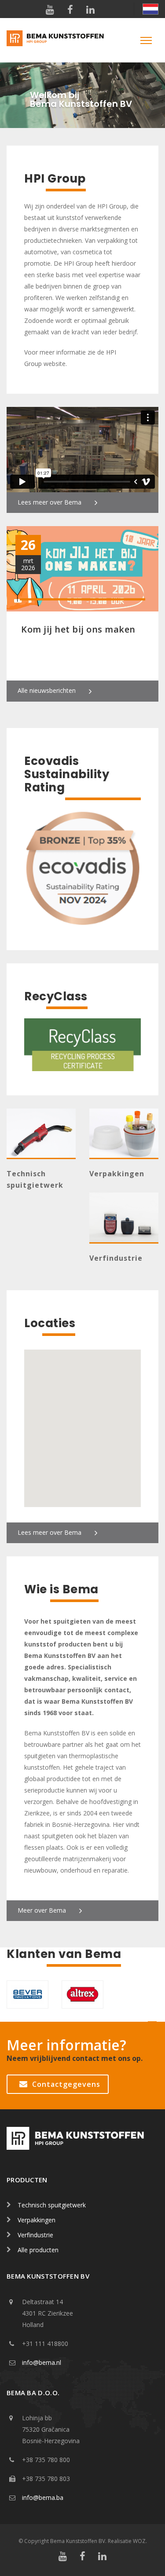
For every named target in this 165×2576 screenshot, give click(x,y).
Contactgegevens (66, 2084)
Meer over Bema (42, 1910)
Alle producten (38, 2250)
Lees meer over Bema (49, 502)
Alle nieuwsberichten (47, 690)
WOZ (139, 2541)
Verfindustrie (116, 1258)
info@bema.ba (43, 2497)
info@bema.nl (42, 2362)
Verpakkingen (117, 1174)
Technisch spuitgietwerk (52, 2205)
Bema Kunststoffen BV (78, 2541)
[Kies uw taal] (146, 9)
